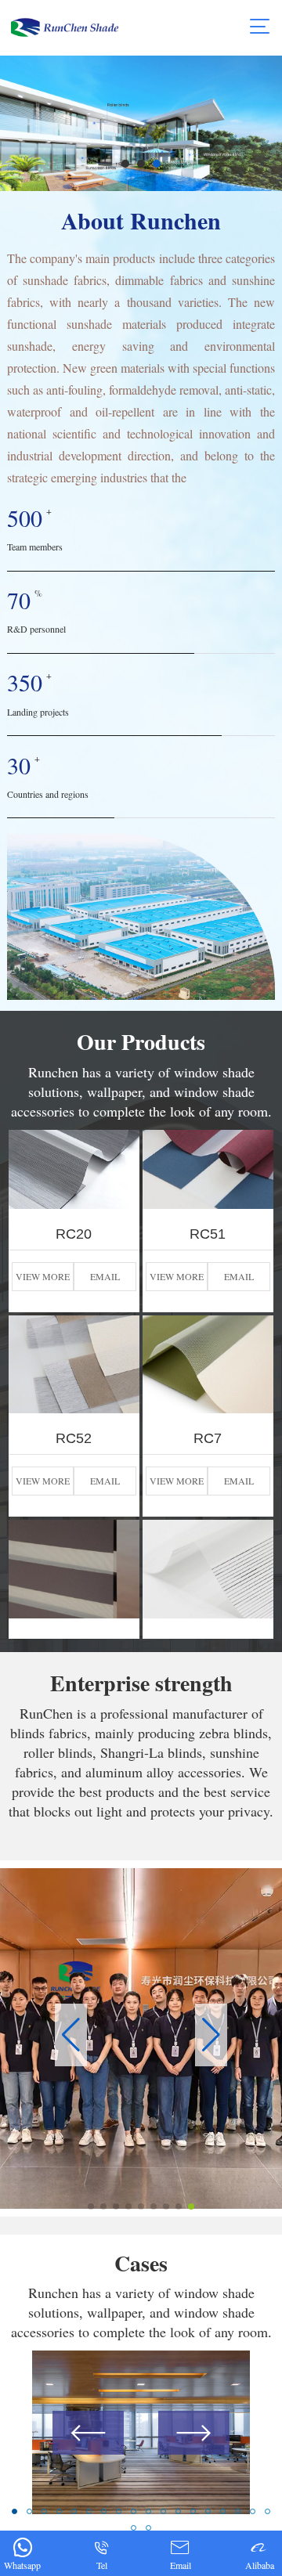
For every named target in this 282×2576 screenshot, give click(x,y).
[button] (125, 164)
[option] (141, 2432)
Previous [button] (88, 2433)
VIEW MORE (43, 1227)
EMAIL (105, 1227)
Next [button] (194, 2433)
